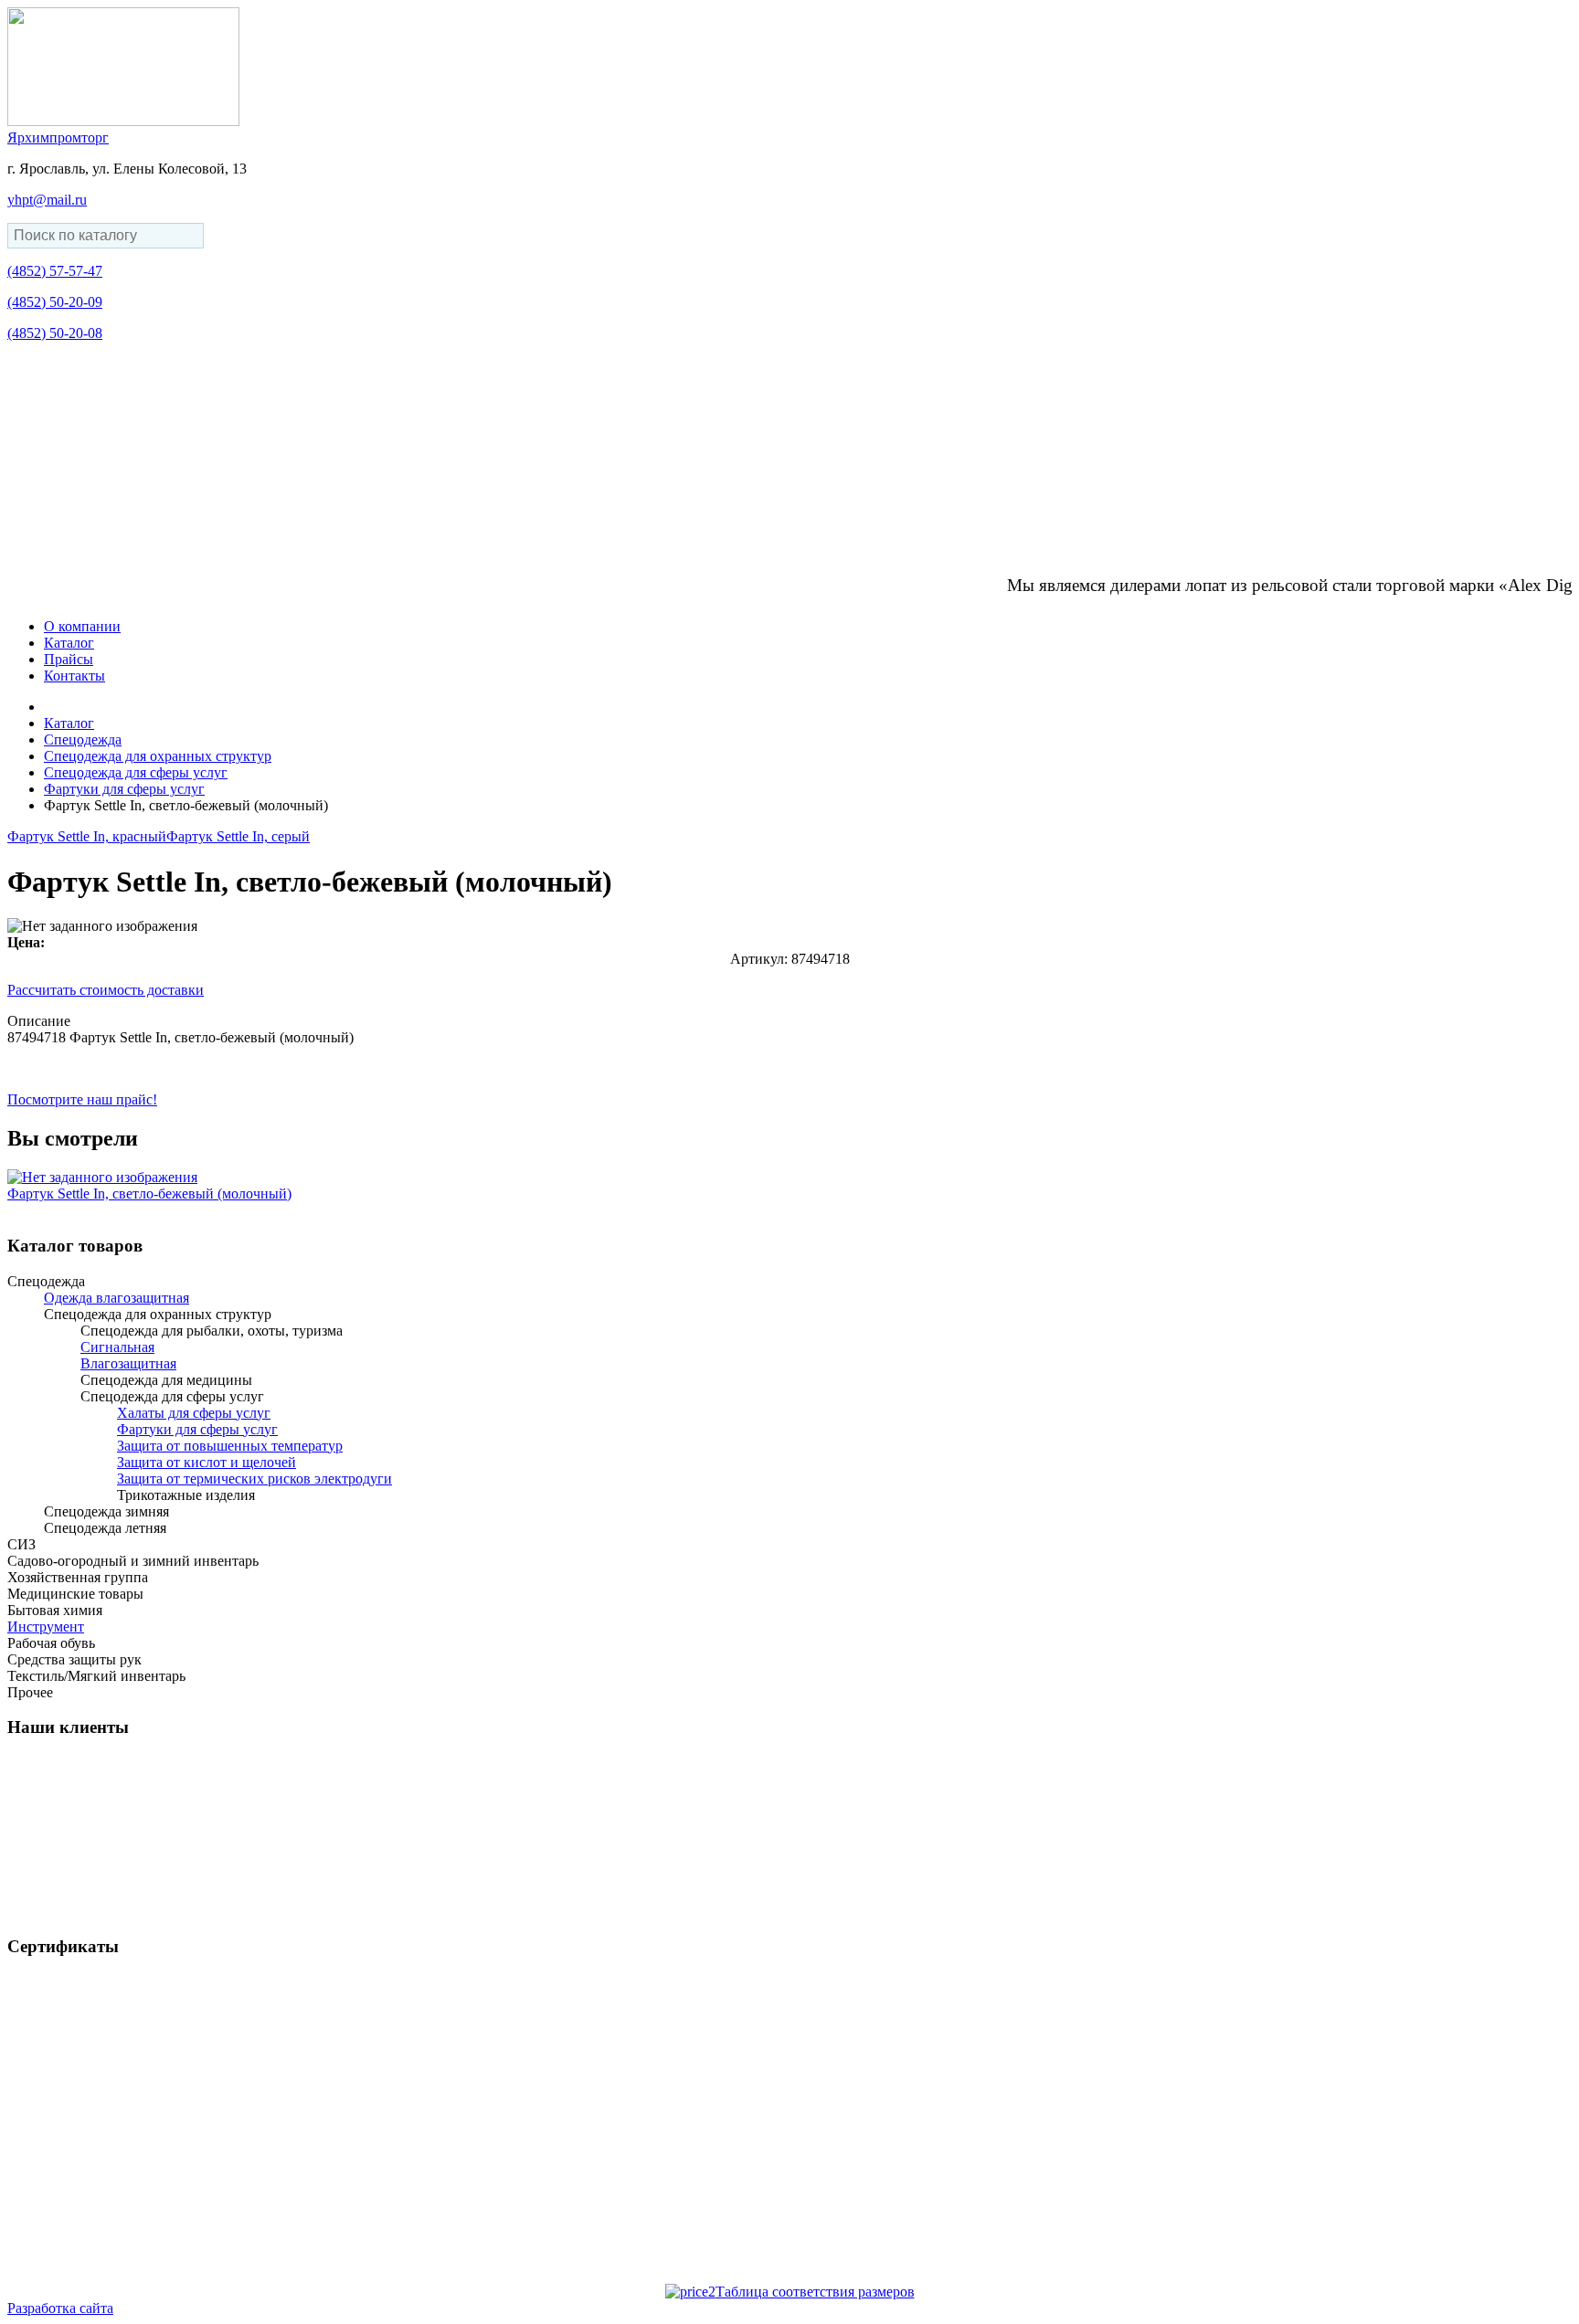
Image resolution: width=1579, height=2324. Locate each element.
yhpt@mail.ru (47, 200)
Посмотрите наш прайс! (82, 1099)
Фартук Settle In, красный (87, 836)
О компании (82, 626)
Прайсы (69, 659)
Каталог (69, 643)
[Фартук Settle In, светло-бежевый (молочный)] (102, 1177)
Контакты (74, 676)
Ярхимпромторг (58, 137)
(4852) (55, 271)
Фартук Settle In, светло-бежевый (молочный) (149, 1194)
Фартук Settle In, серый (238, 836)
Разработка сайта (60, 2308)
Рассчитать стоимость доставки (106, 990)
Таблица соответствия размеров (815, 2292)
